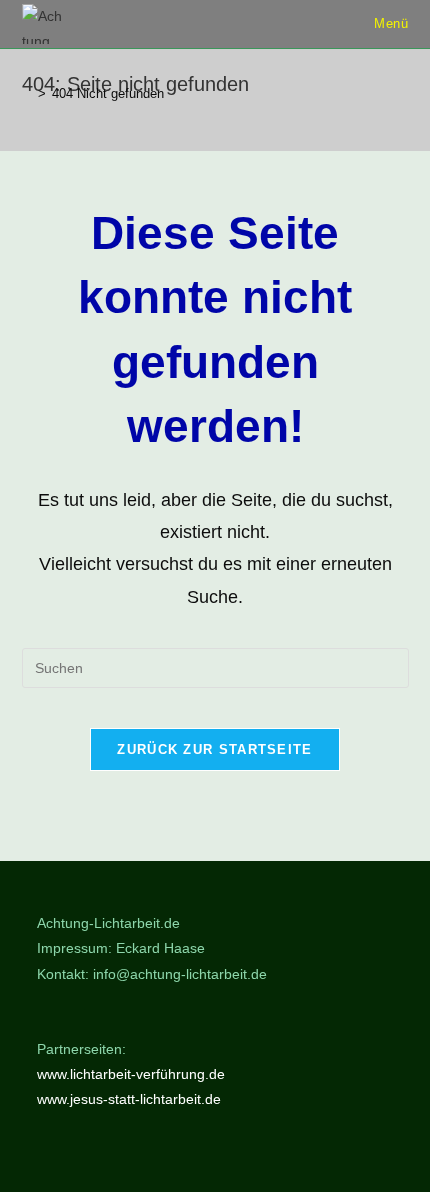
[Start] (27, 93)
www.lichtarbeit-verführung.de (131, 1074)
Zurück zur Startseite (214, 749)
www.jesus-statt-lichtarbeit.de (129, 1099)
